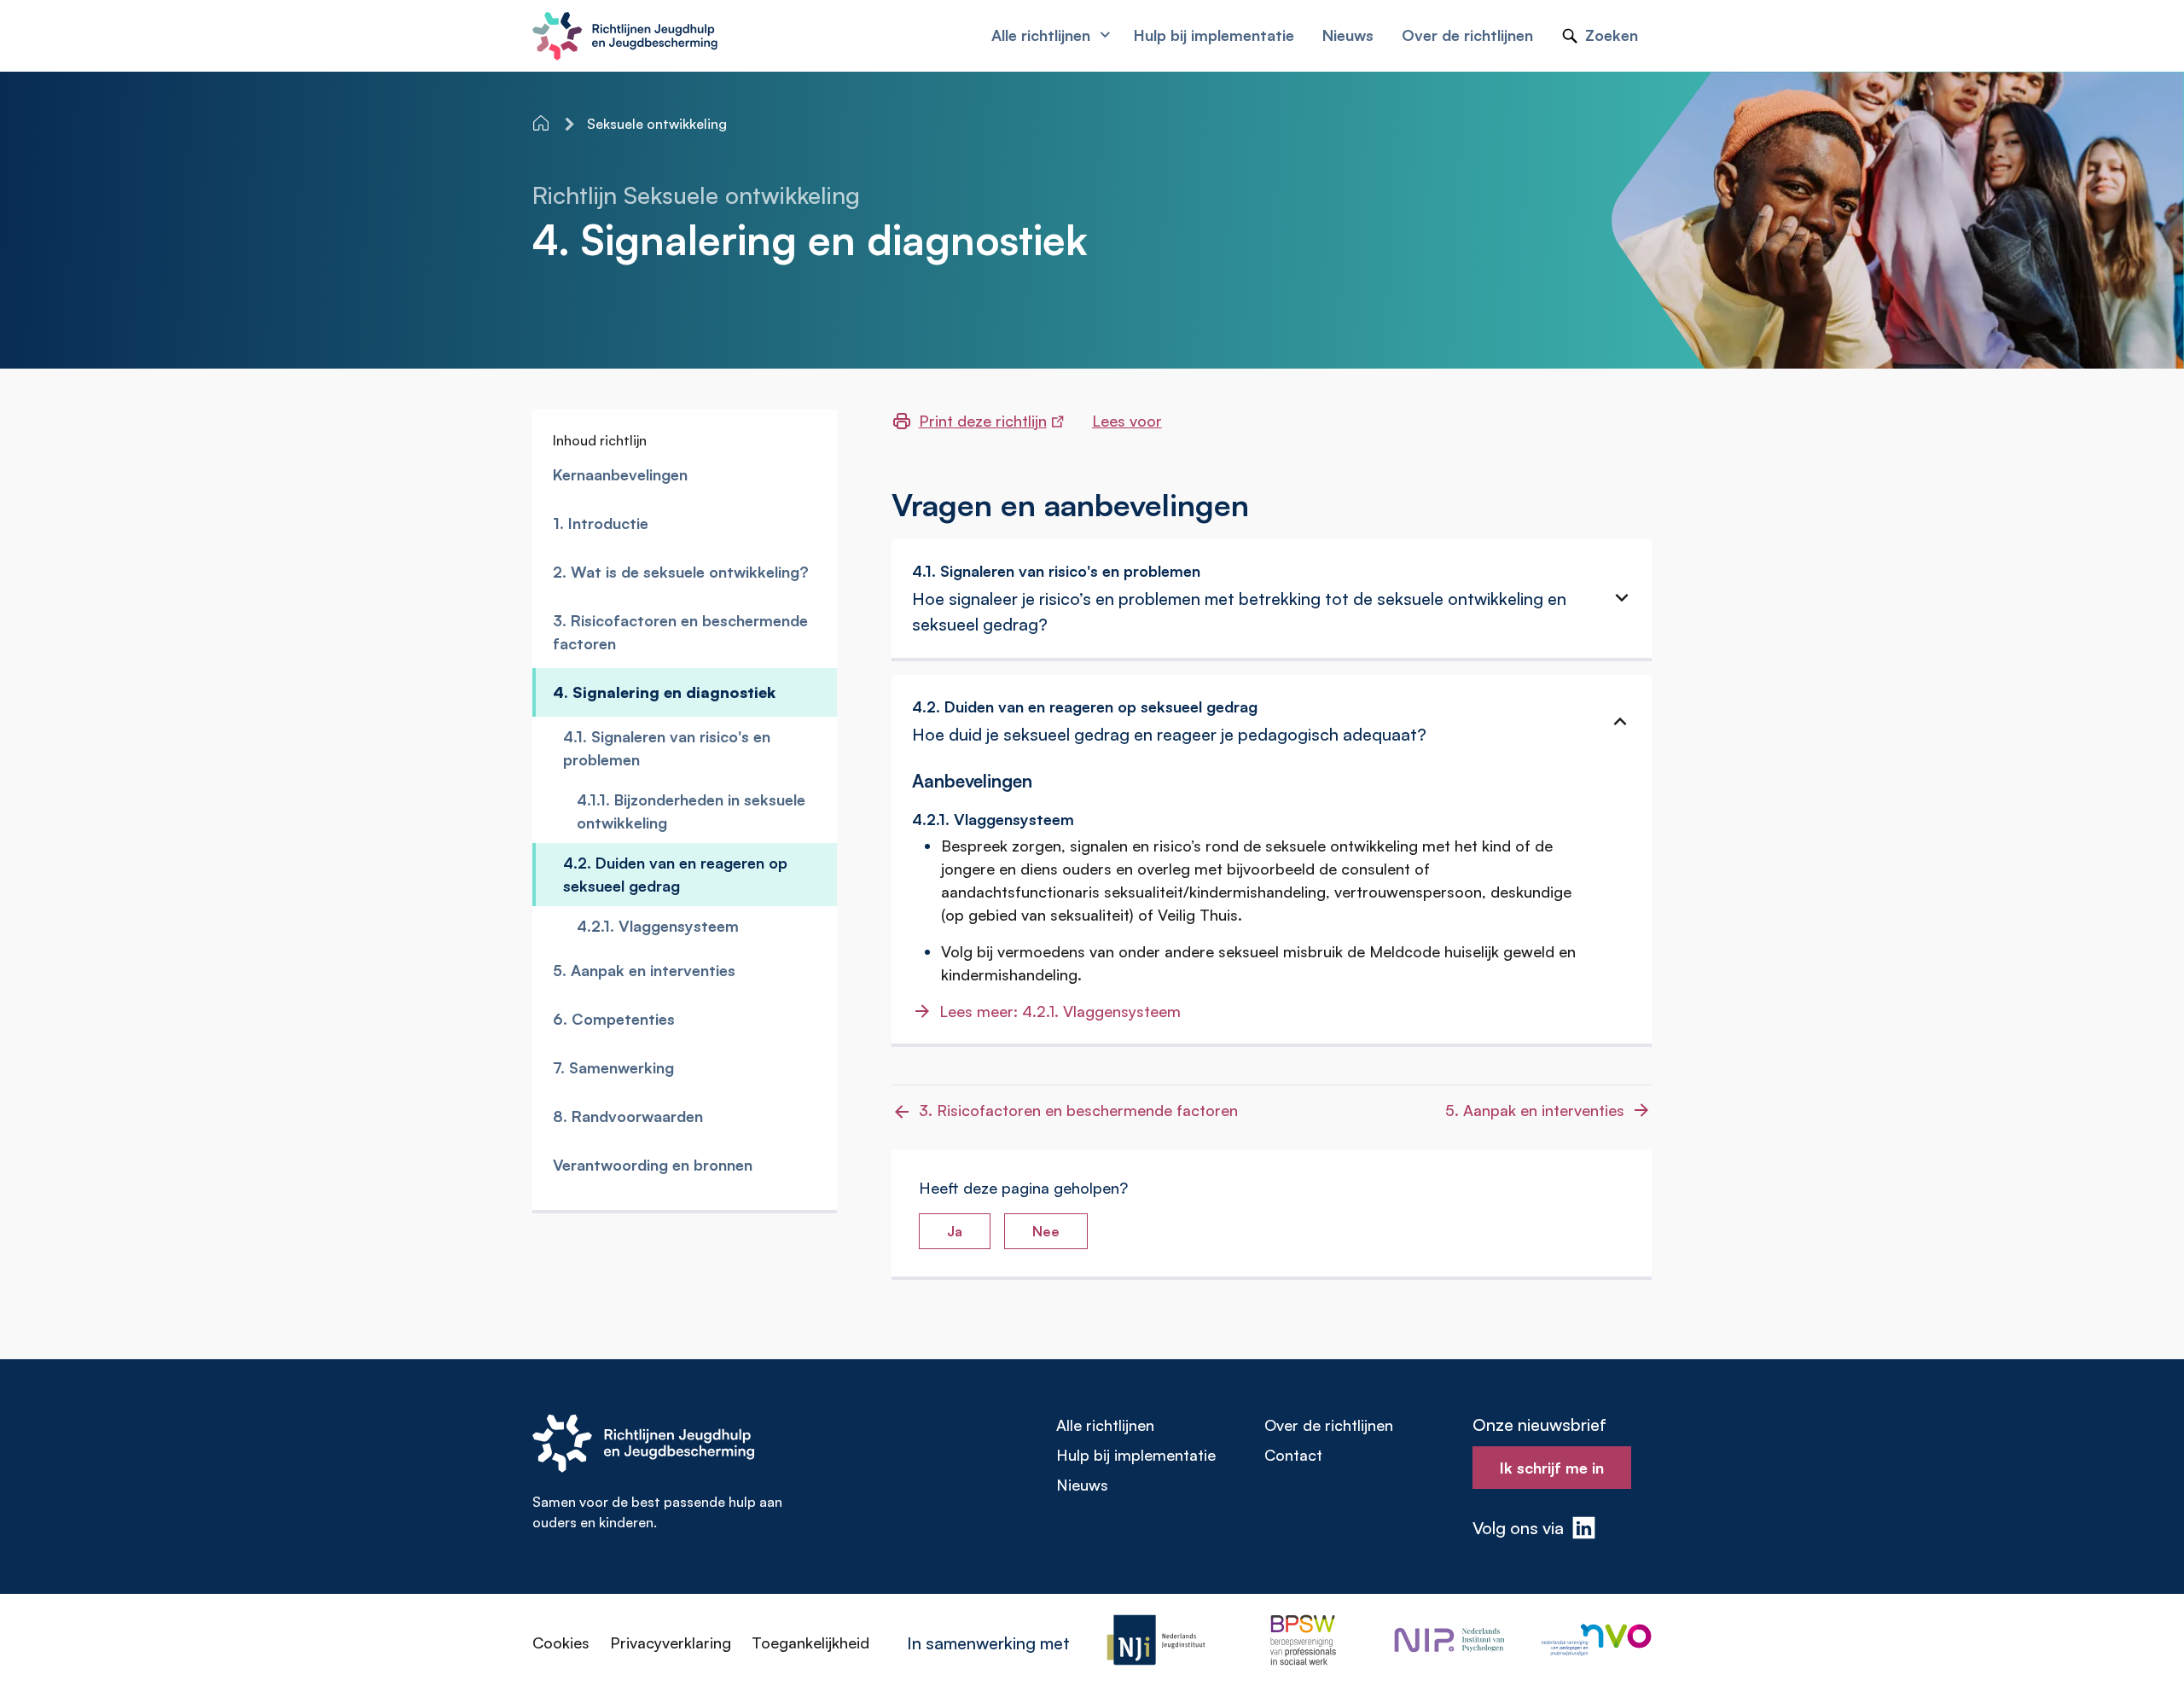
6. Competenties (614, 1019)
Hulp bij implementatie (1136, 1455)
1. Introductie (601, 523)
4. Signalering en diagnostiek (664, 692)
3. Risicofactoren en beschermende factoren (680, 632)
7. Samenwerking (613, 1067)
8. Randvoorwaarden (628, 1116)
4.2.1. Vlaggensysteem (658, 926)
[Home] (543, 123)
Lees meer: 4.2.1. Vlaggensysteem (1060, 1011)
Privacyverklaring (671, 1643)
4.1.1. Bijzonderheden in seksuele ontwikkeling (691, 811)
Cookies (561, 1643)
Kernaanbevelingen (620, 474)
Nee (1046, 1231)
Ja (955, 1231)
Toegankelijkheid (810, 1643)
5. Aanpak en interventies (644, 970)
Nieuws (1082, 1485)
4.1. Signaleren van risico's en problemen (667, 748)
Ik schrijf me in (1552, 1468)
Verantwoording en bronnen (653, 1165)
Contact (1293, 1455)
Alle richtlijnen (1105, 1425)
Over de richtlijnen (1329, 1425)
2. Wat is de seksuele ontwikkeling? (681, 572)
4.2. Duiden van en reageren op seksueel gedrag (675, 874)
